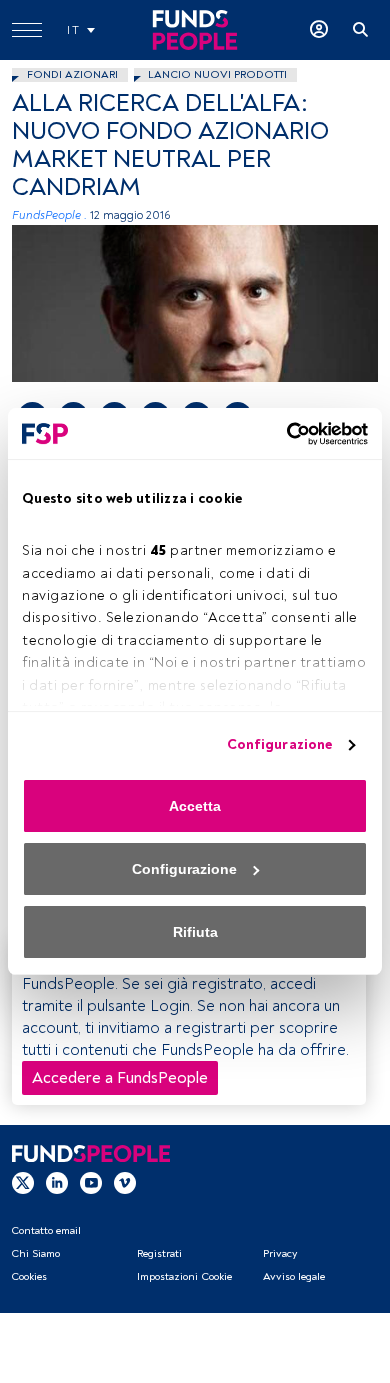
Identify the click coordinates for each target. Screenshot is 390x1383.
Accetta (195, 806)
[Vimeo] (125, 1183)
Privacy (280, 1253)
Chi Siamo (35, 1253)
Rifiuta (195, 932)
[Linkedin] (57, 1183)
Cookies (29, 1276)
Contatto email (46, 1230)
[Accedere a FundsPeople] (319, 30)
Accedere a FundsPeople (120, 1078)
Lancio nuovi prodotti (217, 74)
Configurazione (279, 744)
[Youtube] (91, 1183)
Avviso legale (294, 1276)
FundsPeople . (49, 215)
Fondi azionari (72, 74)
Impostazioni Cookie (184, 1276)
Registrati (159, 1253)
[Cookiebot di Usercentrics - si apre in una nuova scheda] (281, 434)
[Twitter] (23, 1183)
